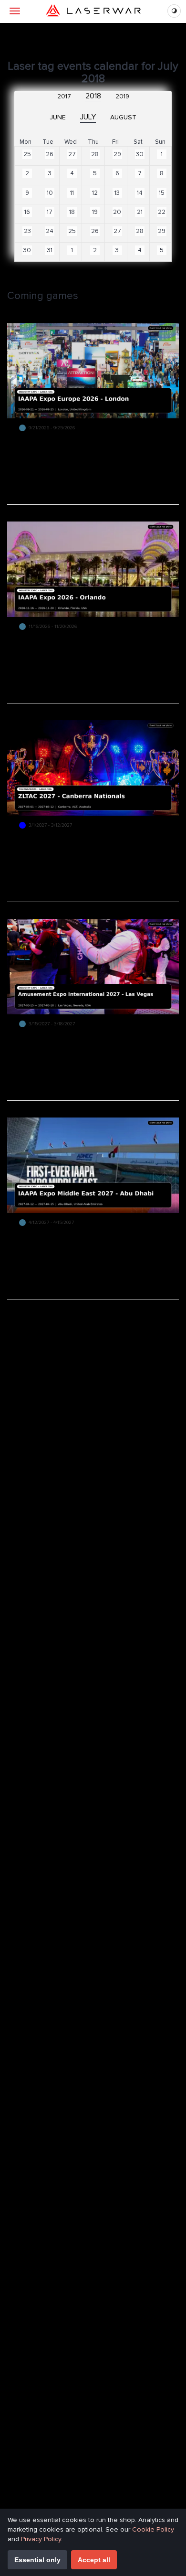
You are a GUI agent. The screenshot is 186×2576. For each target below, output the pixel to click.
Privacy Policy (41, 2539)
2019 (122, 96)
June (58, 117)
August (123, 117)
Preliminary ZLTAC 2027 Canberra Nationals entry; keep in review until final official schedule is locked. (88, 844)
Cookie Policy (153, 2529)
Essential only (37, 2560)
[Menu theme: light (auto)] (174, 11)
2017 (64, 96)
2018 (93, 96)
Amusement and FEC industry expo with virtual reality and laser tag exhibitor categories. (93, 1039)
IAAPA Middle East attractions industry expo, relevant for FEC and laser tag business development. (90, 1241)
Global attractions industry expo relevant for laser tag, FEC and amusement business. (90, 642)
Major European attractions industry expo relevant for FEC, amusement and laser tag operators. (87, 447)
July (88, 117)
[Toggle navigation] (15, 11)
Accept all (94, 2560)
